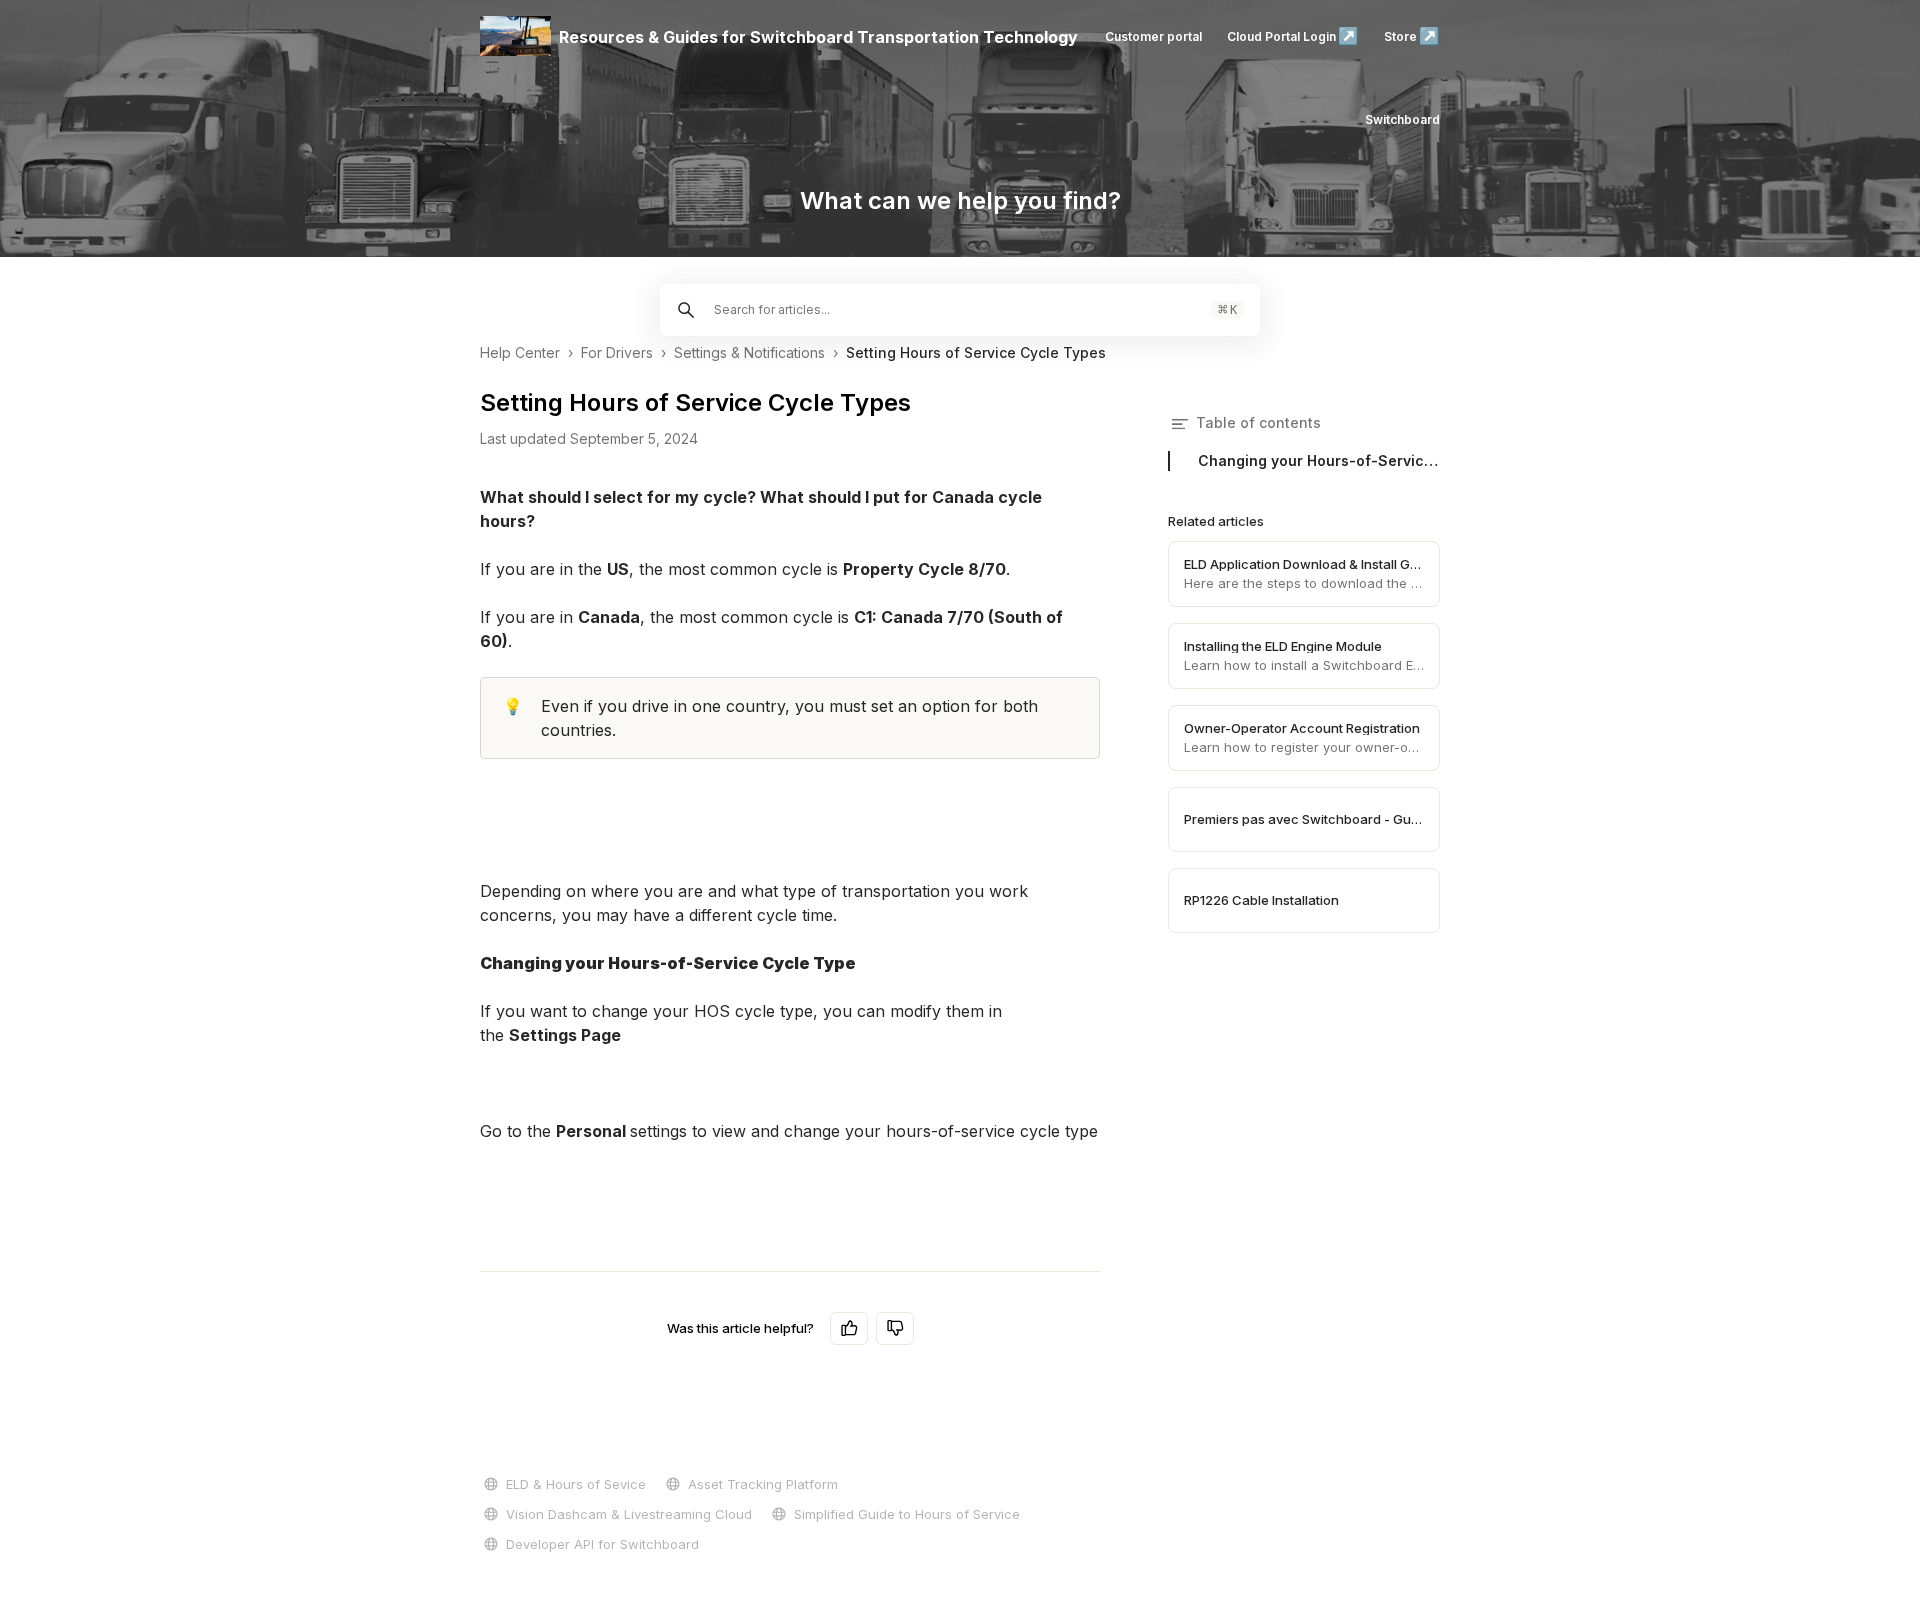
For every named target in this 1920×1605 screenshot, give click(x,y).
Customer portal (1153, 36)
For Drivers (617, 352)
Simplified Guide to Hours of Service (907, 1514)
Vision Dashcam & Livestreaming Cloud (629, 1514)
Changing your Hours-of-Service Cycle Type (1319, 460)
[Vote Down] (895, 1328)
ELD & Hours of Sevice (576, 1484)
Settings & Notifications (749, 352)
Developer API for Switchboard (602, 1544)
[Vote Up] (849, 1328)
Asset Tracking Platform (763, 1484)
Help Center (520, 352)
